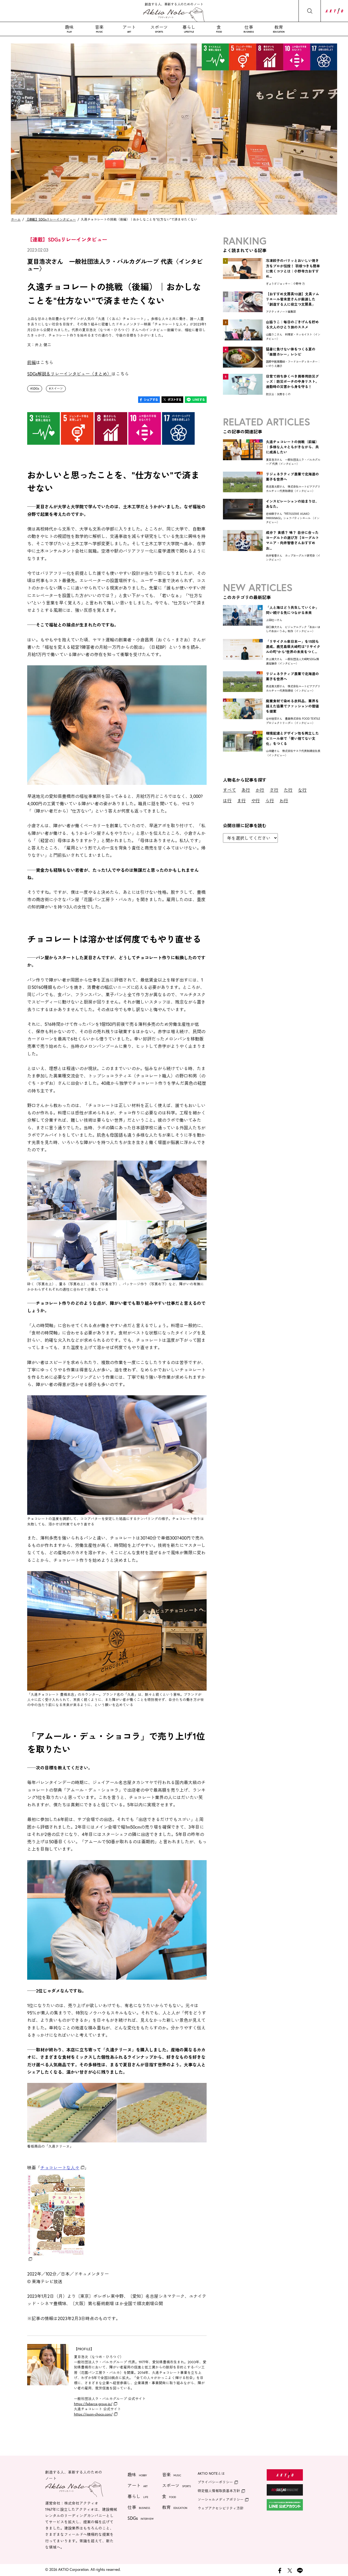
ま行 (241, 800)
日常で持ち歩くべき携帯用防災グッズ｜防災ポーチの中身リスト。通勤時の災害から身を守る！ (292, 382)
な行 (302, 790)
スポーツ (159, 29)
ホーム (16, 219)
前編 (32, 362)
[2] (243, 310)
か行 (260, 790)
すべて (229, 790)
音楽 (99, 29)
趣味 (69, 29)
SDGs (36, 388)
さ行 (274, 790)
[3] (243, 339)
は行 (227, 800)
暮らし (189, 29)
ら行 (270, 800)
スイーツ (57, 388)
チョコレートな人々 (60, 2168)
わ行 (284, 800)
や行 (256, 800)
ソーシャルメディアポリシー (221, 2500)
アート (129, 29)
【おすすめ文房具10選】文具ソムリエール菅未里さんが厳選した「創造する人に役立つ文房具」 (293, 299)
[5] (243, 393)
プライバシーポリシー (215, 2482)
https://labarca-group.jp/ (93, 2404)
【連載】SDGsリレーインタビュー (51, 219)
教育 (279, 29)
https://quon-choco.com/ (93, 2414)
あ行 (246, 790)
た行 (288, 790)
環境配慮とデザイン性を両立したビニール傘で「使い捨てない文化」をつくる (292, 739)
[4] (243, 366)
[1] (243, 277)
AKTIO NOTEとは (211, 2473)
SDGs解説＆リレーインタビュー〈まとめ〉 (69, 374)
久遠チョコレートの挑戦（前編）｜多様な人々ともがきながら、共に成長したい (292, 447)
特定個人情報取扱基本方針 (219, 2491)
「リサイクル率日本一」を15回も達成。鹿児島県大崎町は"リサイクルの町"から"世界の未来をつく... (293, 647)
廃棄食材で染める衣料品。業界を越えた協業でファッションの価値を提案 (292, 706)
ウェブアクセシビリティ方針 (221, 2508)
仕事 (249, 29)
